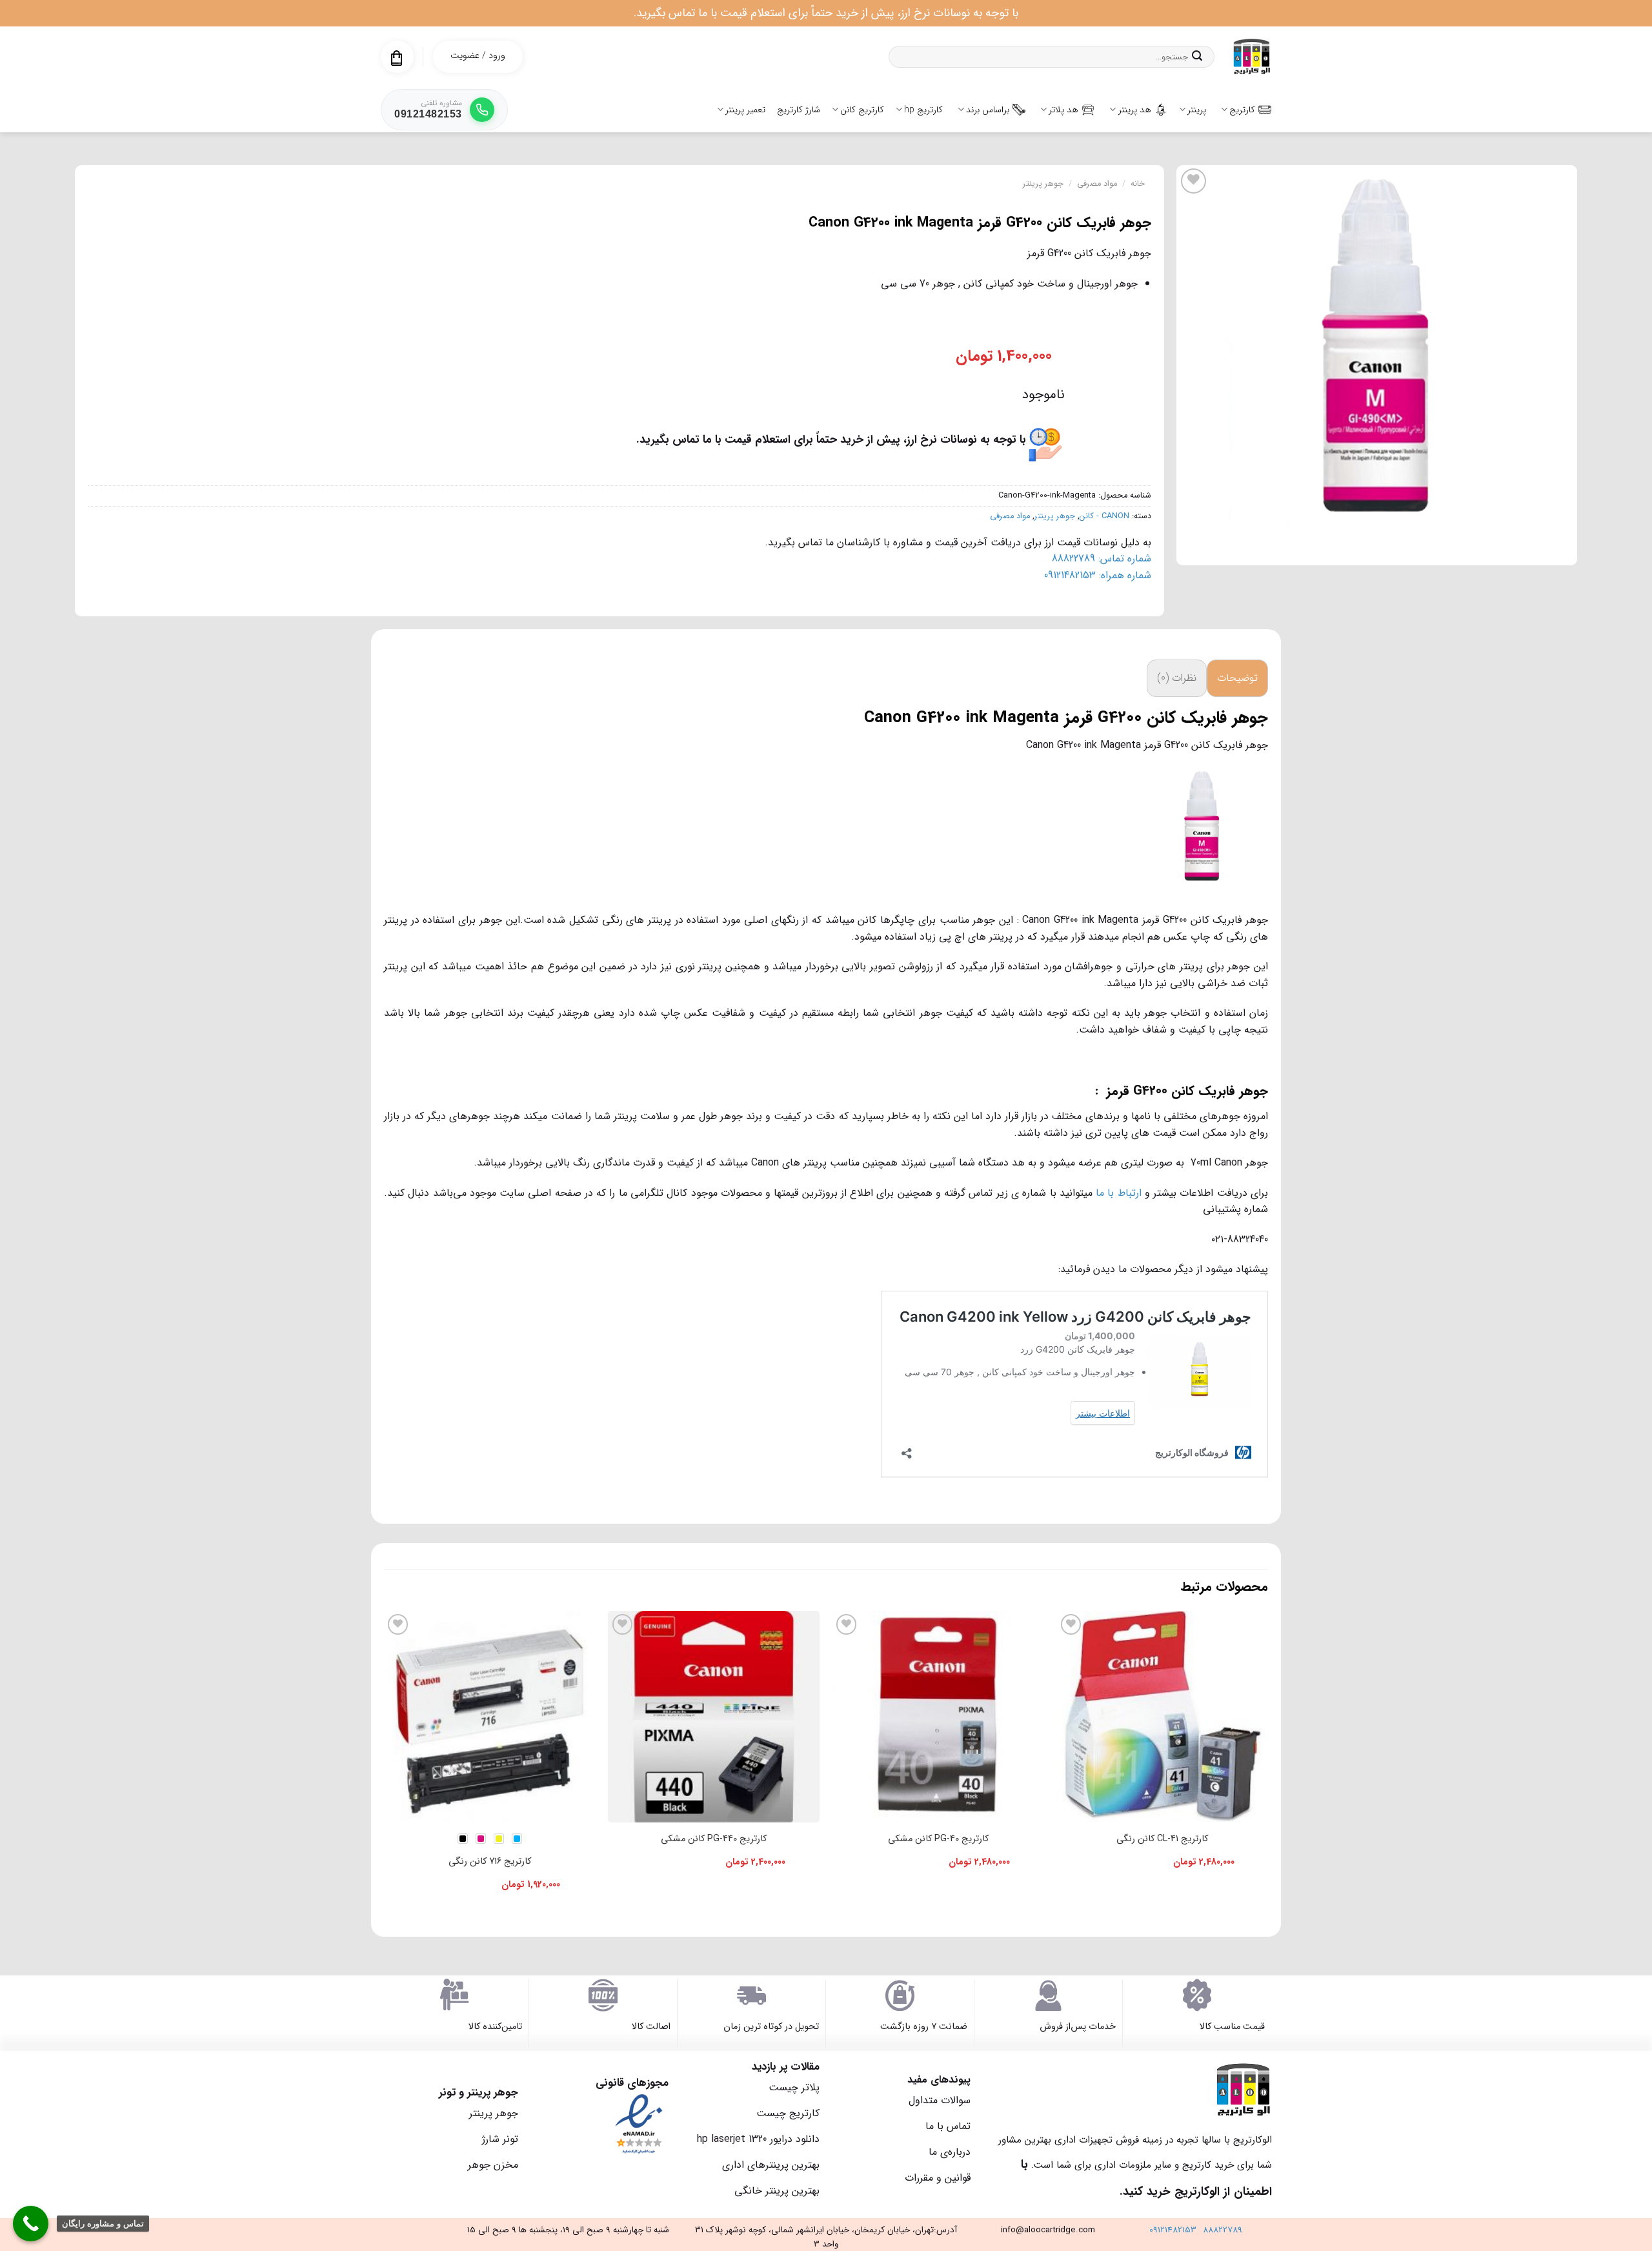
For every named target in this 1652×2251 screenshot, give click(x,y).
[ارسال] (1197, 57)
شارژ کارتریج (799, 110)
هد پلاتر (1063, 110)
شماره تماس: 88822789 (1102, 559)
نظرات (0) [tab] (1177, 678)
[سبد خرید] (397, 58)
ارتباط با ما (1119, 1193)
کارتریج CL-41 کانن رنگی (1162, 1839)
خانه (1138, 184)
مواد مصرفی (1097, 184)
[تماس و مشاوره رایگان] (31, 2224)
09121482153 (1173, 2230)
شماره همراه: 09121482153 (1098, 575)
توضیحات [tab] (1237, 678)
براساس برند (988, 110)
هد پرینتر (1135, 110)
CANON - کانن (1104, 516)
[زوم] (1560, 550)
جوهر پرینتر (1043, 184)
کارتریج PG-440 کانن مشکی (714, 1839)
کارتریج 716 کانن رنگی (490, 1862)
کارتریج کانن (862, 110)
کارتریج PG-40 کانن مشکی (938, 1839)
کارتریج (1242, 110)
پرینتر (1197, 110)
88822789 (1223, 2230)
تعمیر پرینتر (745, 110)
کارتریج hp (923, 110)
